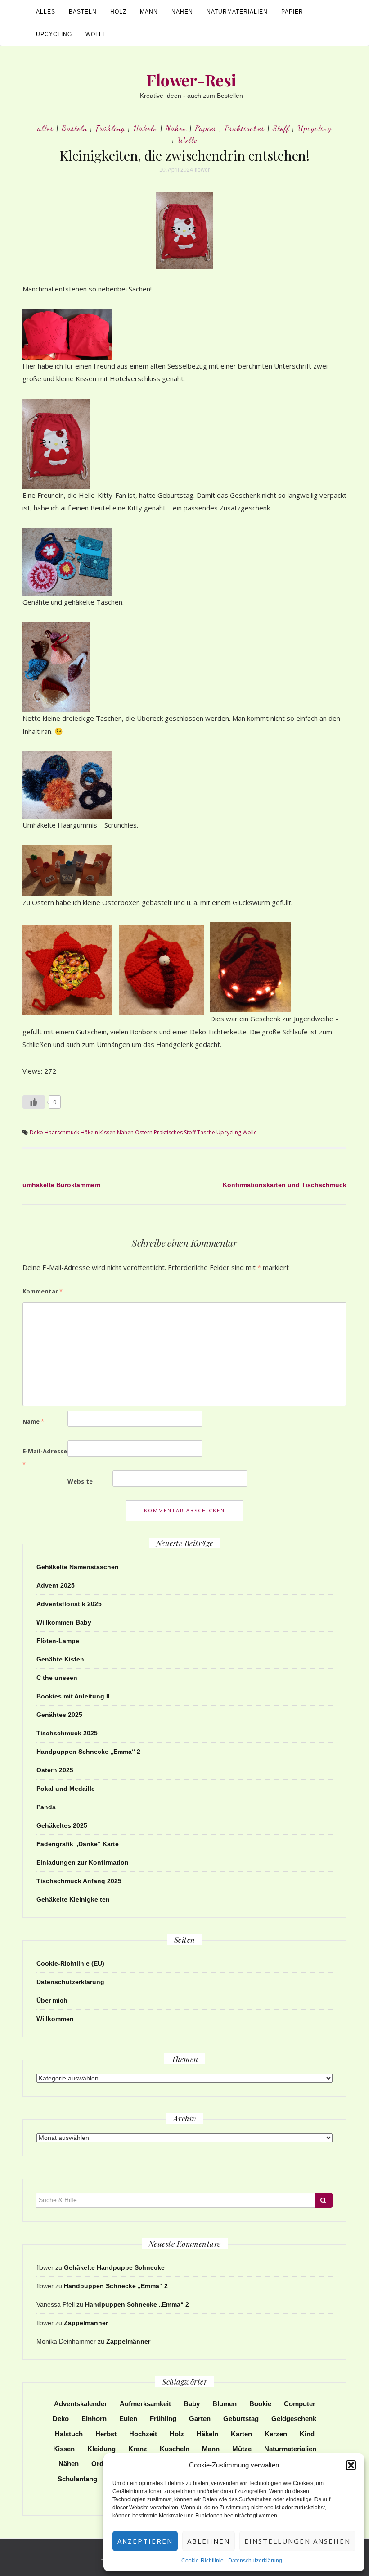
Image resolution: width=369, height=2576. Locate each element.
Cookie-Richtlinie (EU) (70, 1963)
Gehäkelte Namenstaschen (78, 1567)
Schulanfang (77, 2479)
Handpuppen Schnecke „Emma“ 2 (88, 1752)
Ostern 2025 (55, 1770)
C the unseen (57, 1678)
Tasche (206, 1132)
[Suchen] (324, 2200)
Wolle (96, 34)
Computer (300, 2404)
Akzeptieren (145, 2541)
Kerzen (276, 2434)
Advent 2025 (56, 1585)
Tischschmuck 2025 (67, 1733)
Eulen (128, 2419)
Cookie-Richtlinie (202, 2561)
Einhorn (94, 2419)
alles (46, 12)
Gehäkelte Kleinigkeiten (73, 1899)
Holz (118, 12)
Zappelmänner (86, 2323)
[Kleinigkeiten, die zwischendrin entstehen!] (184, 230)
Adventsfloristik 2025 (69, 1604)
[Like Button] (34, 1102)
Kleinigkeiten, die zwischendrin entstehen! (184, 155)
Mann (149, 12)
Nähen (182, 12)
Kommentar (43, 1291)
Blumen (225, 2404)
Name (33, 1421)
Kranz (138, 2449)
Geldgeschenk (294, 2419)
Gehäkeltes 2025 (62, 1825)
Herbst (106, 2434)
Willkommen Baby (64, 1622)
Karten (241, 2434)
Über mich (52, 2000)
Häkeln (145, 128)
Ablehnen (209, 2541)
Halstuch (69, 2434)
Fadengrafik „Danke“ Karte (78, 1844)
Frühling (110, 128)
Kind (307, 2434)
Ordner (103, 2464)
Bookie (260, 2404)
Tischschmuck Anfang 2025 (79, 1881)
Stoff (281, 128)
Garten (200, 2419)
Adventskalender (81, 2404)
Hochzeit (143, 2434)
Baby (192, 2404)
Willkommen (55, 2019)
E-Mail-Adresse (45, 1458)
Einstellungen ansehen (297, 2541)
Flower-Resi (191, 80)
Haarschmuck (62, 1132)
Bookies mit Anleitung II (73, 1696)
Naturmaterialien (237, 12)
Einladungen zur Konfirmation (83, 1862)
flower (202, 170)
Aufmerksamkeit (145, 2404)
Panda (46, 1807)
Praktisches (245, 128)
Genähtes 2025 (59, 1715)
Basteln (83, 12)
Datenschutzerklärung (255, 2561)
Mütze (242, 2449)
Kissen (108, 1132)
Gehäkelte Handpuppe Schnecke (114, 2267)
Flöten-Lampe (58, 1641)
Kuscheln (175, 2449)
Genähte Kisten (60, 1659)
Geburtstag (241, 2419)
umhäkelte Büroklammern (62, 1185)
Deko (36, 1132)
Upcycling (54, 34)
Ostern (144, 1132)
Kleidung (101, 2449)
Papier (292, 12)
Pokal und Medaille (66, 1789)
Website (80, 1481)
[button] (351, 2465)
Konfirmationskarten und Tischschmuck (285, 1185)
